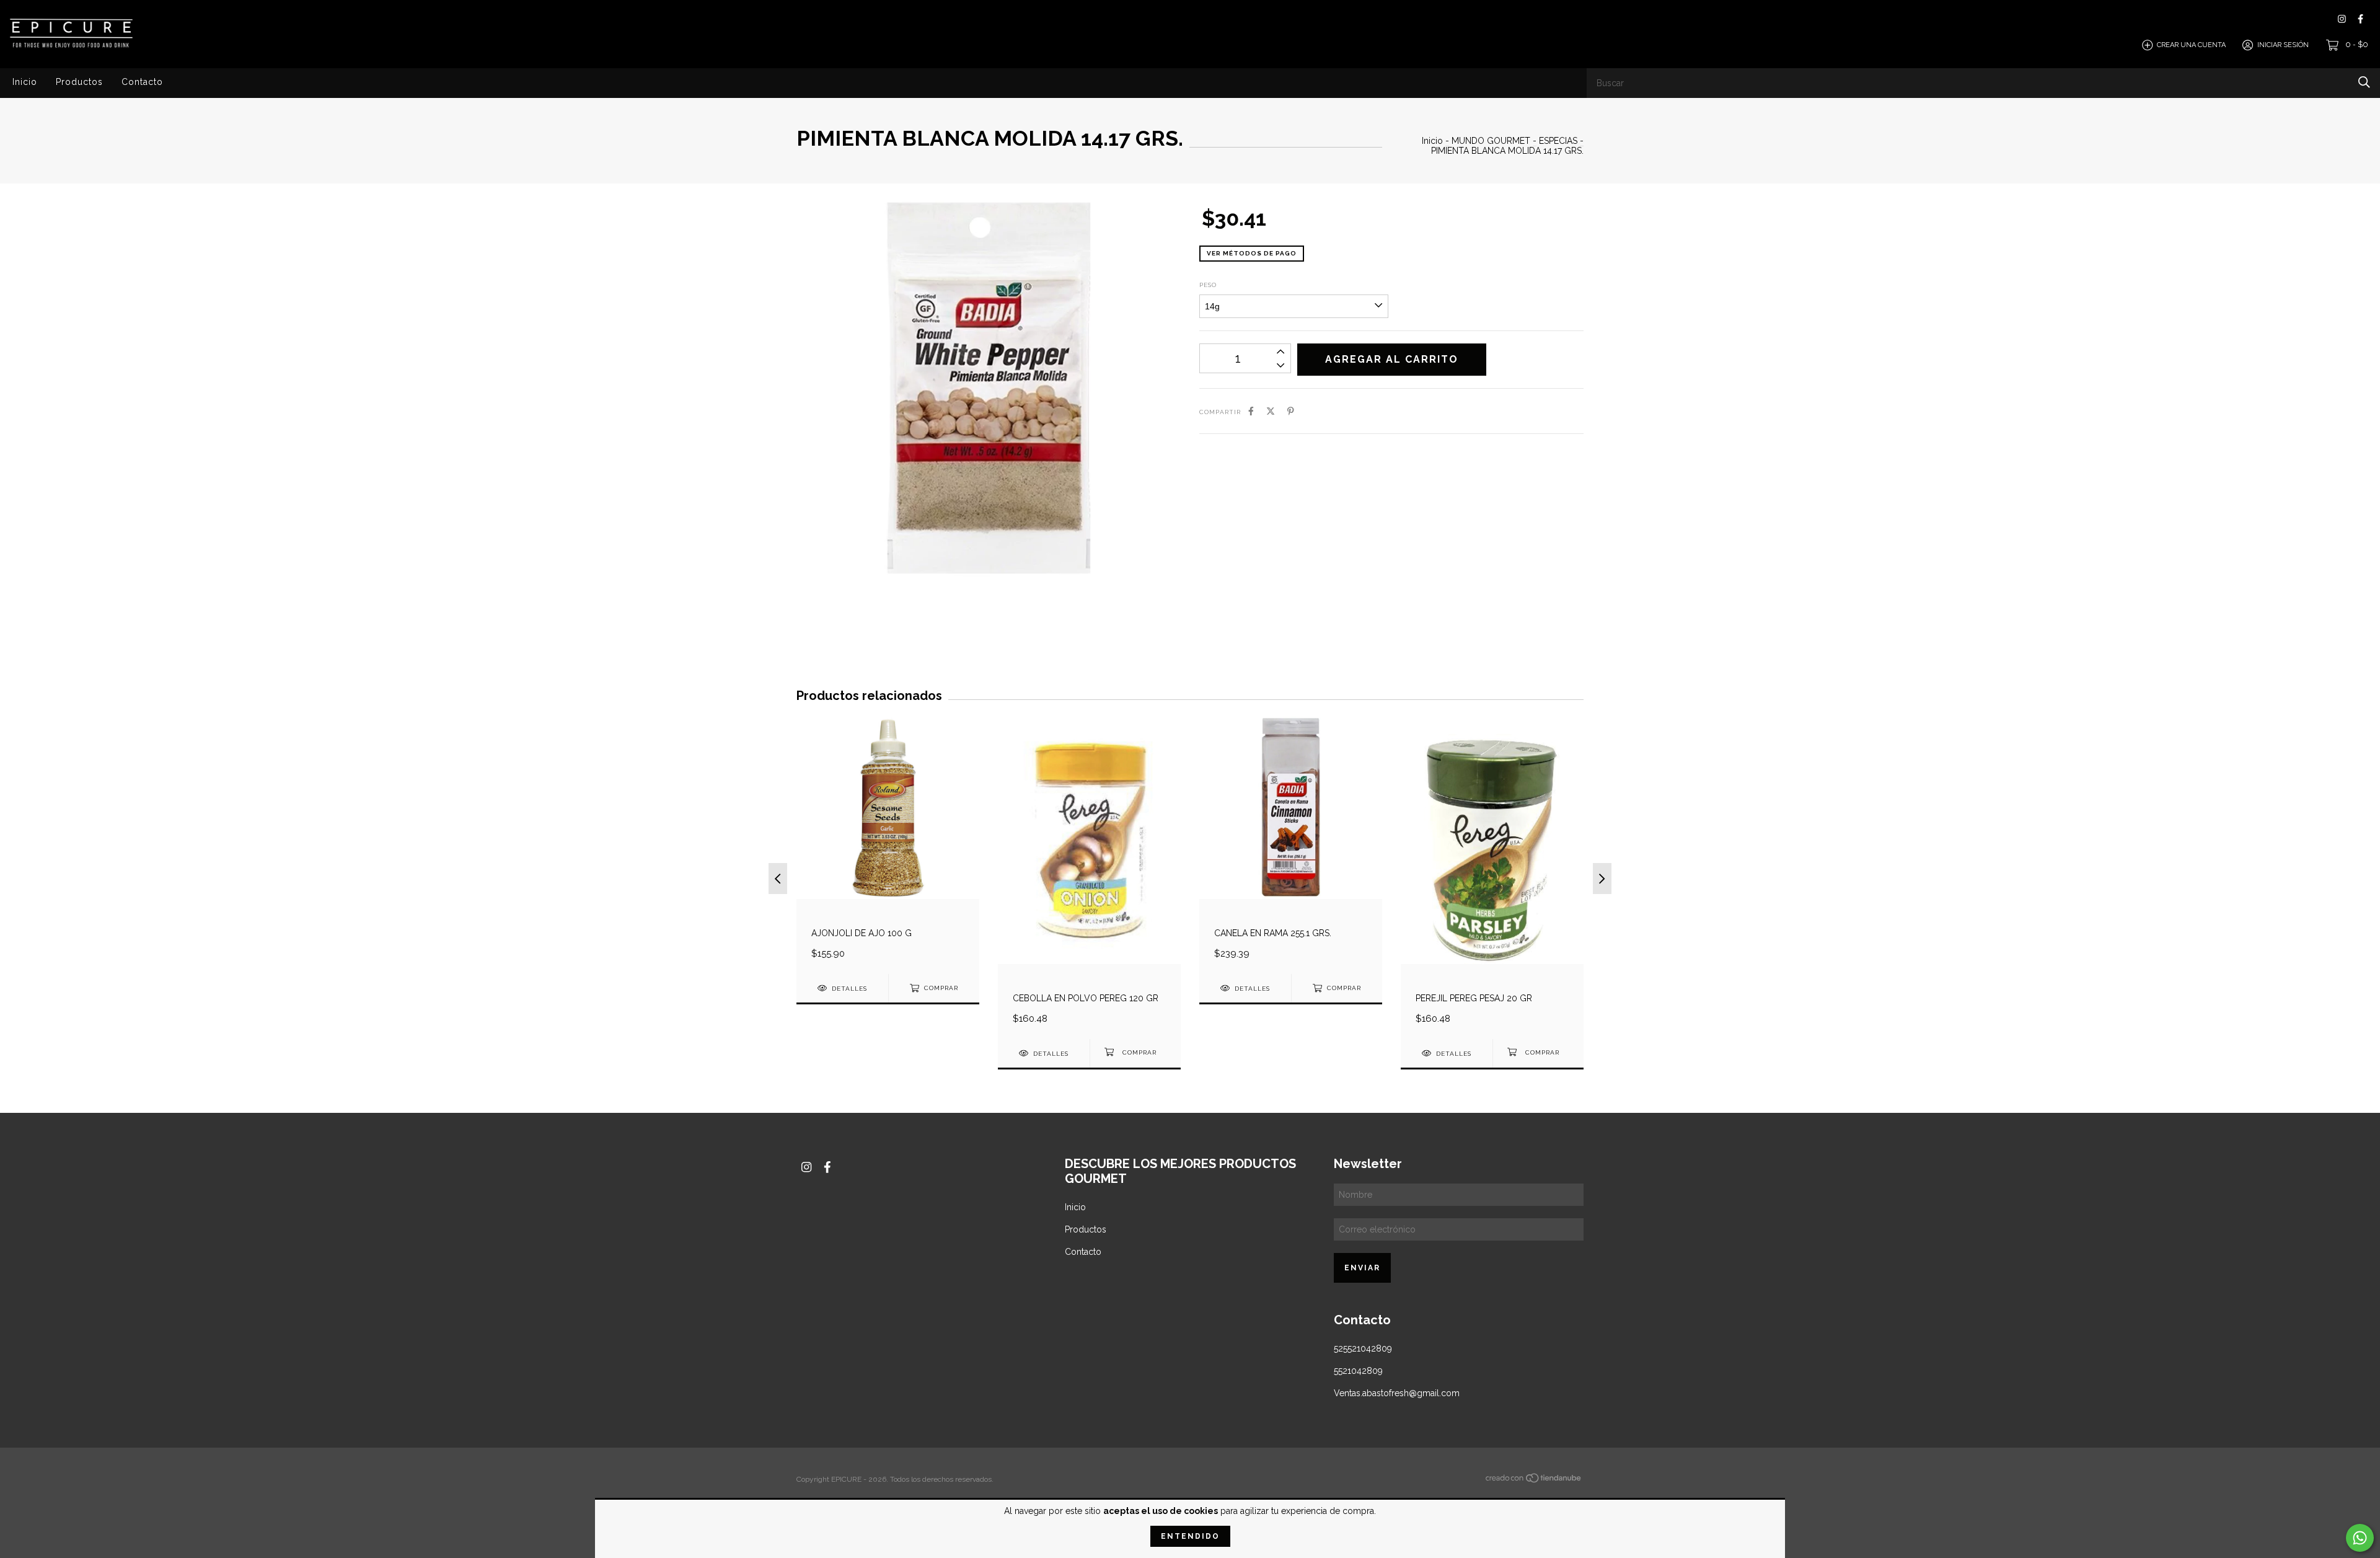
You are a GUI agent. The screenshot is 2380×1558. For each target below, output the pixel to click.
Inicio (25, 82)
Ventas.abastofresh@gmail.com (1397, 1393)
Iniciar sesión (2283, 45)
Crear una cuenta (2191, 45)
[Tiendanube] (1534, 1481)
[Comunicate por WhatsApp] (2360, 1538)
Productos (79, 82)
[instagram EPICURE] (2342, 19)
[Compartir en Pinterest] (1291, 411)
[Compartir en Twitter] (1271, 411)
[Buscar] (2364, 82)
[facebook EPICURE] (2360, 19)
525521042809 (1363, 1348)
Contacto (142, 82)
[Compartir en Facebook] (1251, 411)
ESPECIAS (1558, 141)
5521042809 (1358, 1371)
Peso (1208, 285)
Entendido (1190, 1536)
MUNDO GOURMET (1492, 141)
